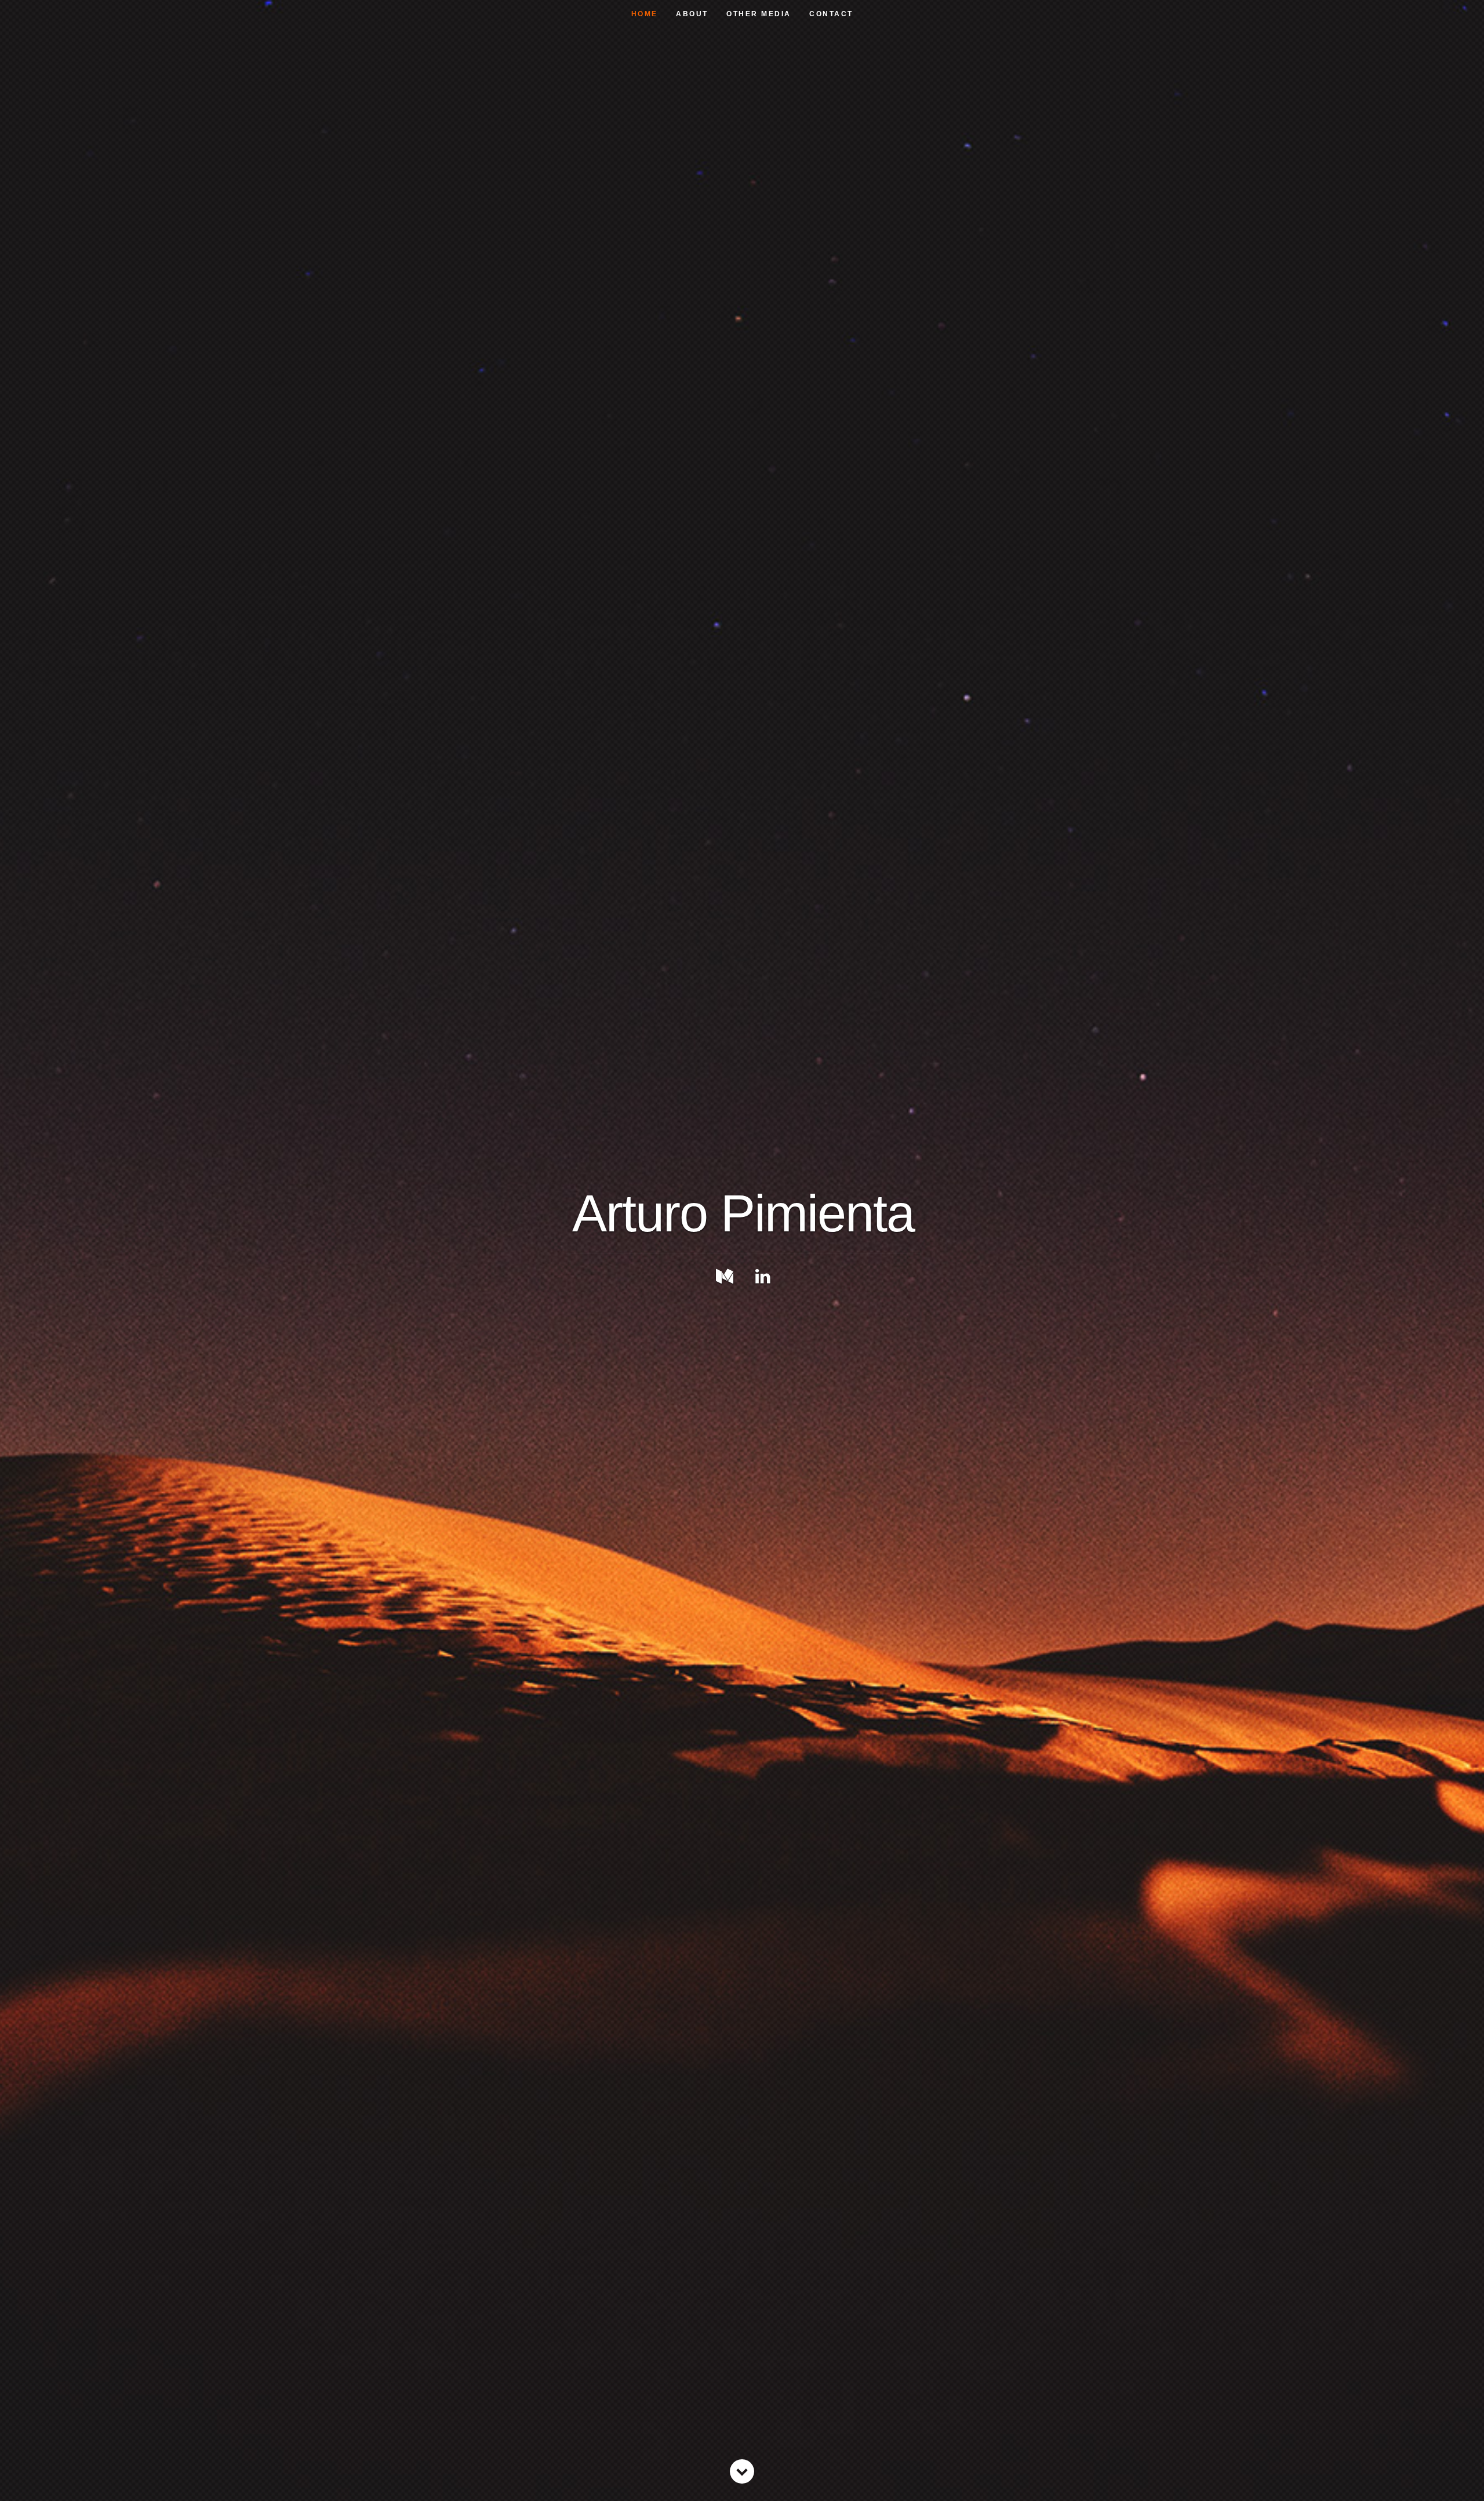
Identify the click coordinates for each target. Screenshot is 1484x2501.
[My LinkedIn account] (763, 1276)
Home (645, 14)
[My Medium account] (725, 1276)
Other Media (759, 14)
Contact (831, 14)
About (692, 14)
